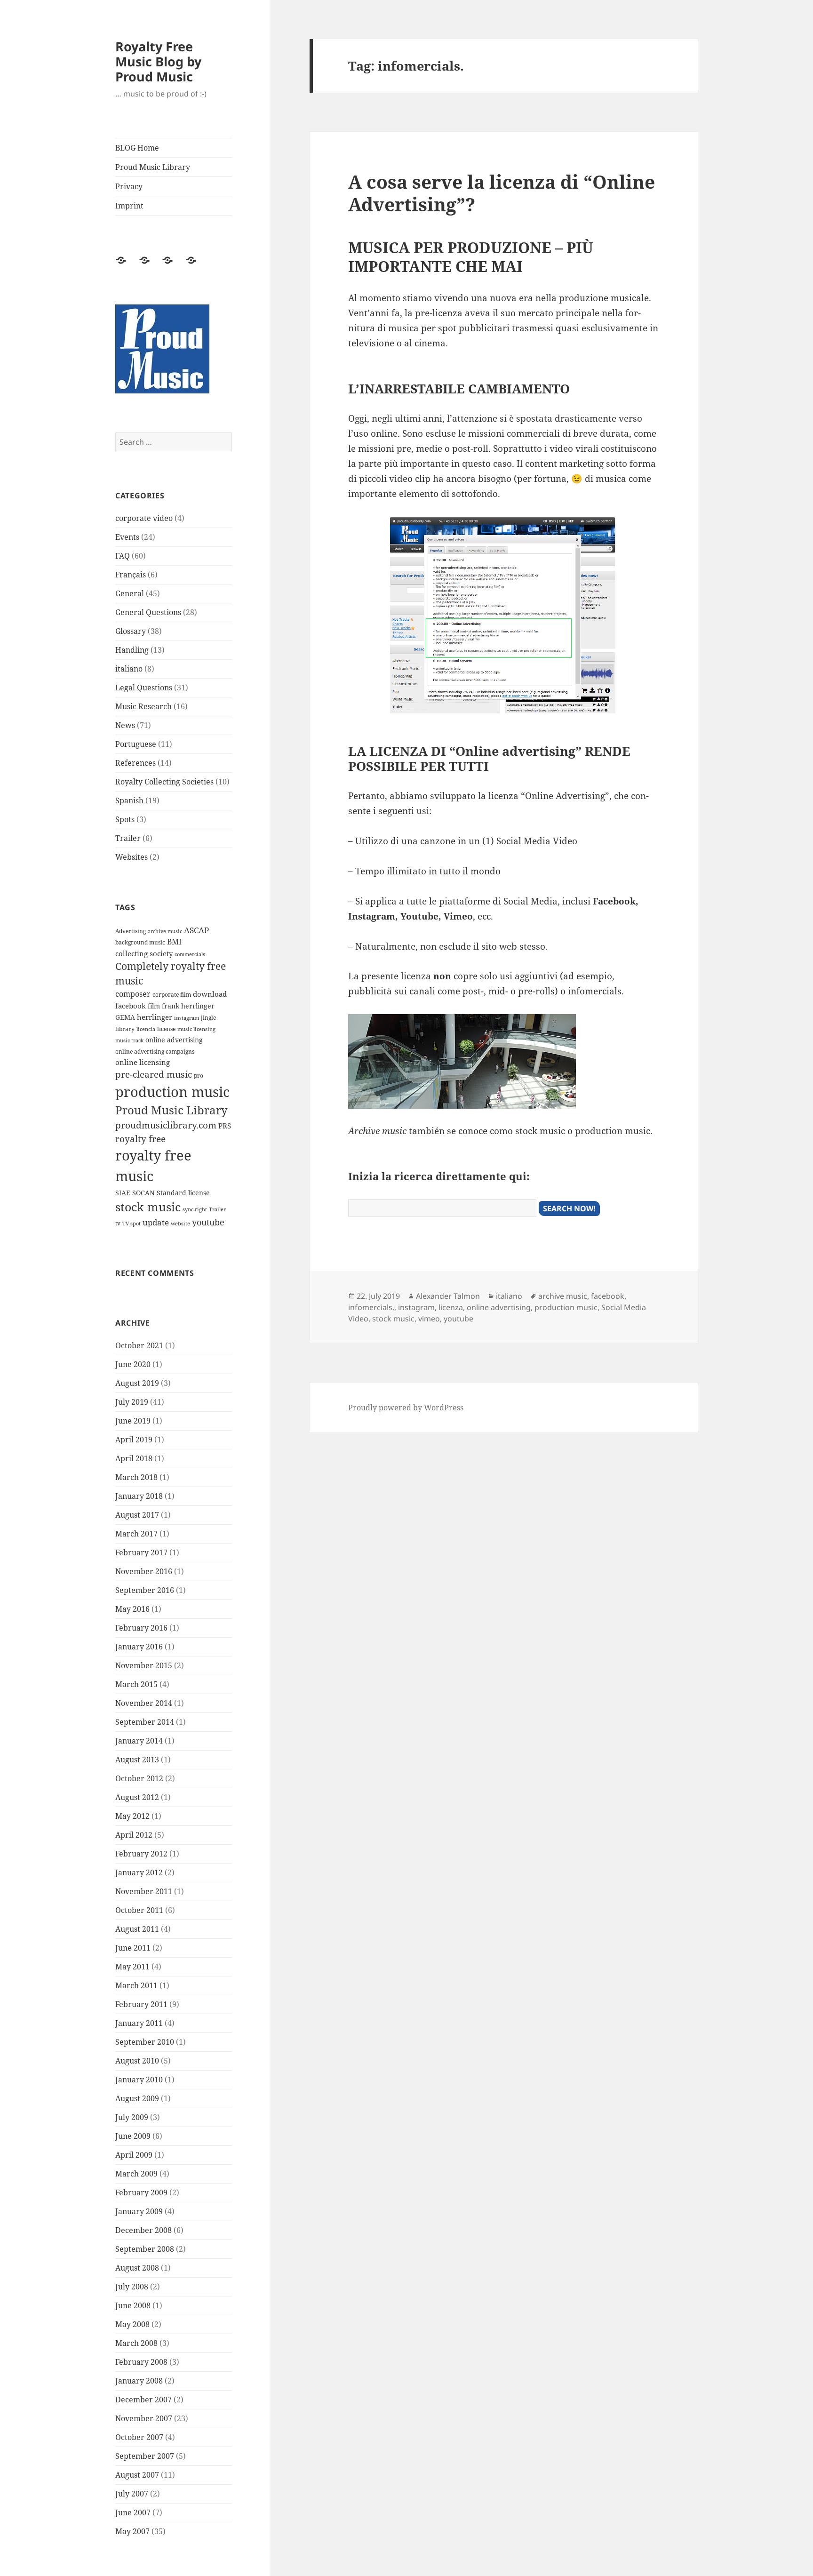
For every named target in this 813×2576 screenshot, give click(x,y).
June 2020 (133, 1364)
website (180, 1224)
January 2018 (139, 1496)
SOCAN (143, 1193)
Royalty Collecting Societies (164, 782)
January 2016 (139, 1647)
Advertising (131, 931)
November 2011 (144, 1891)
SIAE (123, 1193)
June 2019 (133, 1421)
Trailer (128, 838)
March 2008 (136, 2343)
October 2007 (139, 2437)
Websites (132, 857)
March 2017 (136, 1534)
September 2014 (145, 1722)
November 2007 (144, 2418)
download (210, 994)
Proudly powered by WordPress (406, 1408)
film (154, 1006)
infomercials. (371, 1307)
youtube (208, 1222)
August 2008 (137, 2268)
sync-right (195, 1209)
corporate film (172, 995)
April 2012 (134, 1835)
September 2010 (145, 2042)
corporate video (144, 518)
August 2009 (137, 2098)
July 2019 (132, 1402)
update (156, 1222)
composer (133, 994)
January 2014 (139, 1741)
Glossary (131, 631)
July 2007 (132, 2494)
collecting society (144, 953)
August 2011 (137, 1929)
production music (172, 1092)
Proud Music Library (153, 167)
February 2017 (141, 1552)
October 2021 (139, 1345)
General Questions (148, 612)
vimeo (429, 1319)
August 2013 (137, 1760)
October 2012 (139, 1778)
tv (118, 1223)
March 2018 (136, 1477)
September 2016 (145, 1590)
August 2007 (137, 2475)
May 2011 (132, 1967)
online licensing (143, 1062)
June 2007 (133, 2512)
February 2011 (141, 2004)
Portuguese (136, 744)
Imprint (129, 206)
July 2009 (132, 2117)
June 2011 (133, 1948)
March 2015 (136, 1684)
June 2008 (133, 2305)
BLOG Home (137, 148)
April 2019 (134, 1440)
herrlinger (155, 1017)
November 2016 (144, 1571)
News (125, 725)
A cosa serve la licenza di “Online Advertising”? (502, 193)
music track (129, 1040)
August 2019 (137, 1383)
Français (131, 575)
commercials (190, 954)
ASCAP (196, 930)
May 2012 (132, 1816)
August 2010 (137, 2061)
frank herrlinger (188, 1006)
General (130, 593)
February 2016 (141, 1628)
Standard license (183, 1193)
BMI (174, 942)
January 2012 (139, 1872)
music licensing (196, 1029)
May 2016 (132, 1609)
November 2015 (144, 1665)
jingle (208, 1018)
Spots (125, 819)
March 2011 (136, 1985)
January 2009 (139, 2211)
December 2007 (143, 2400)
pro (199, 1076)
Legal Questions (144, 688)
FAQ (123, 556)
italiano (129, 669)
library (125, 1029)
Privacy (129, 186)
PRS (225, 1126)
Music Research (143, 706)
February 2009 (141, 2192)
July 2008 (132, 2287)
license (166, 1029)
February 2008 (141, 2362)
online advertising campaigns (155, 1052)
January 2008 (139, 2381)
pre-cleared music (154, 1074)
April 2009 (134, 2155)
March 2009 (136, 2174)
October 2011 (139, 1910)
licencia (146, 1029)
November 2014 (144, 1703)
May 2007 (132, 2531)
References (135, 763)
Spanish (129, 800)
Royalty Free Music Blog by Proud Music (158, 61)
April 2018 (134, 1458)
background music (140, 942)
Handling (132, 650)
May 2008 (132, 2324)
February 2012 (141, 1854)
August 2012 (137, 1797)
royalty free (140, 1139)
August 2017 (137, 1515)
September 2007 (145, 2456)
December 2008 (143, 2230)
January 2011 (139, 2023)
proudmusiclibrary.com (166, 1125)
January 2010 (139, 2080)
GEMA (125, 1017)
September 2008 (145, 2249)
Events (127, 537)
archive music (165, 931)
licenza (451, 1307)
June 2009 (133, 2136)
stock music (148, 1207)
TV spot (132, 1224)
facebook (131, 1006)
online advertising (174, 1040)
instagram (187, 1018)
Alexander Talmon (448, 1296)
